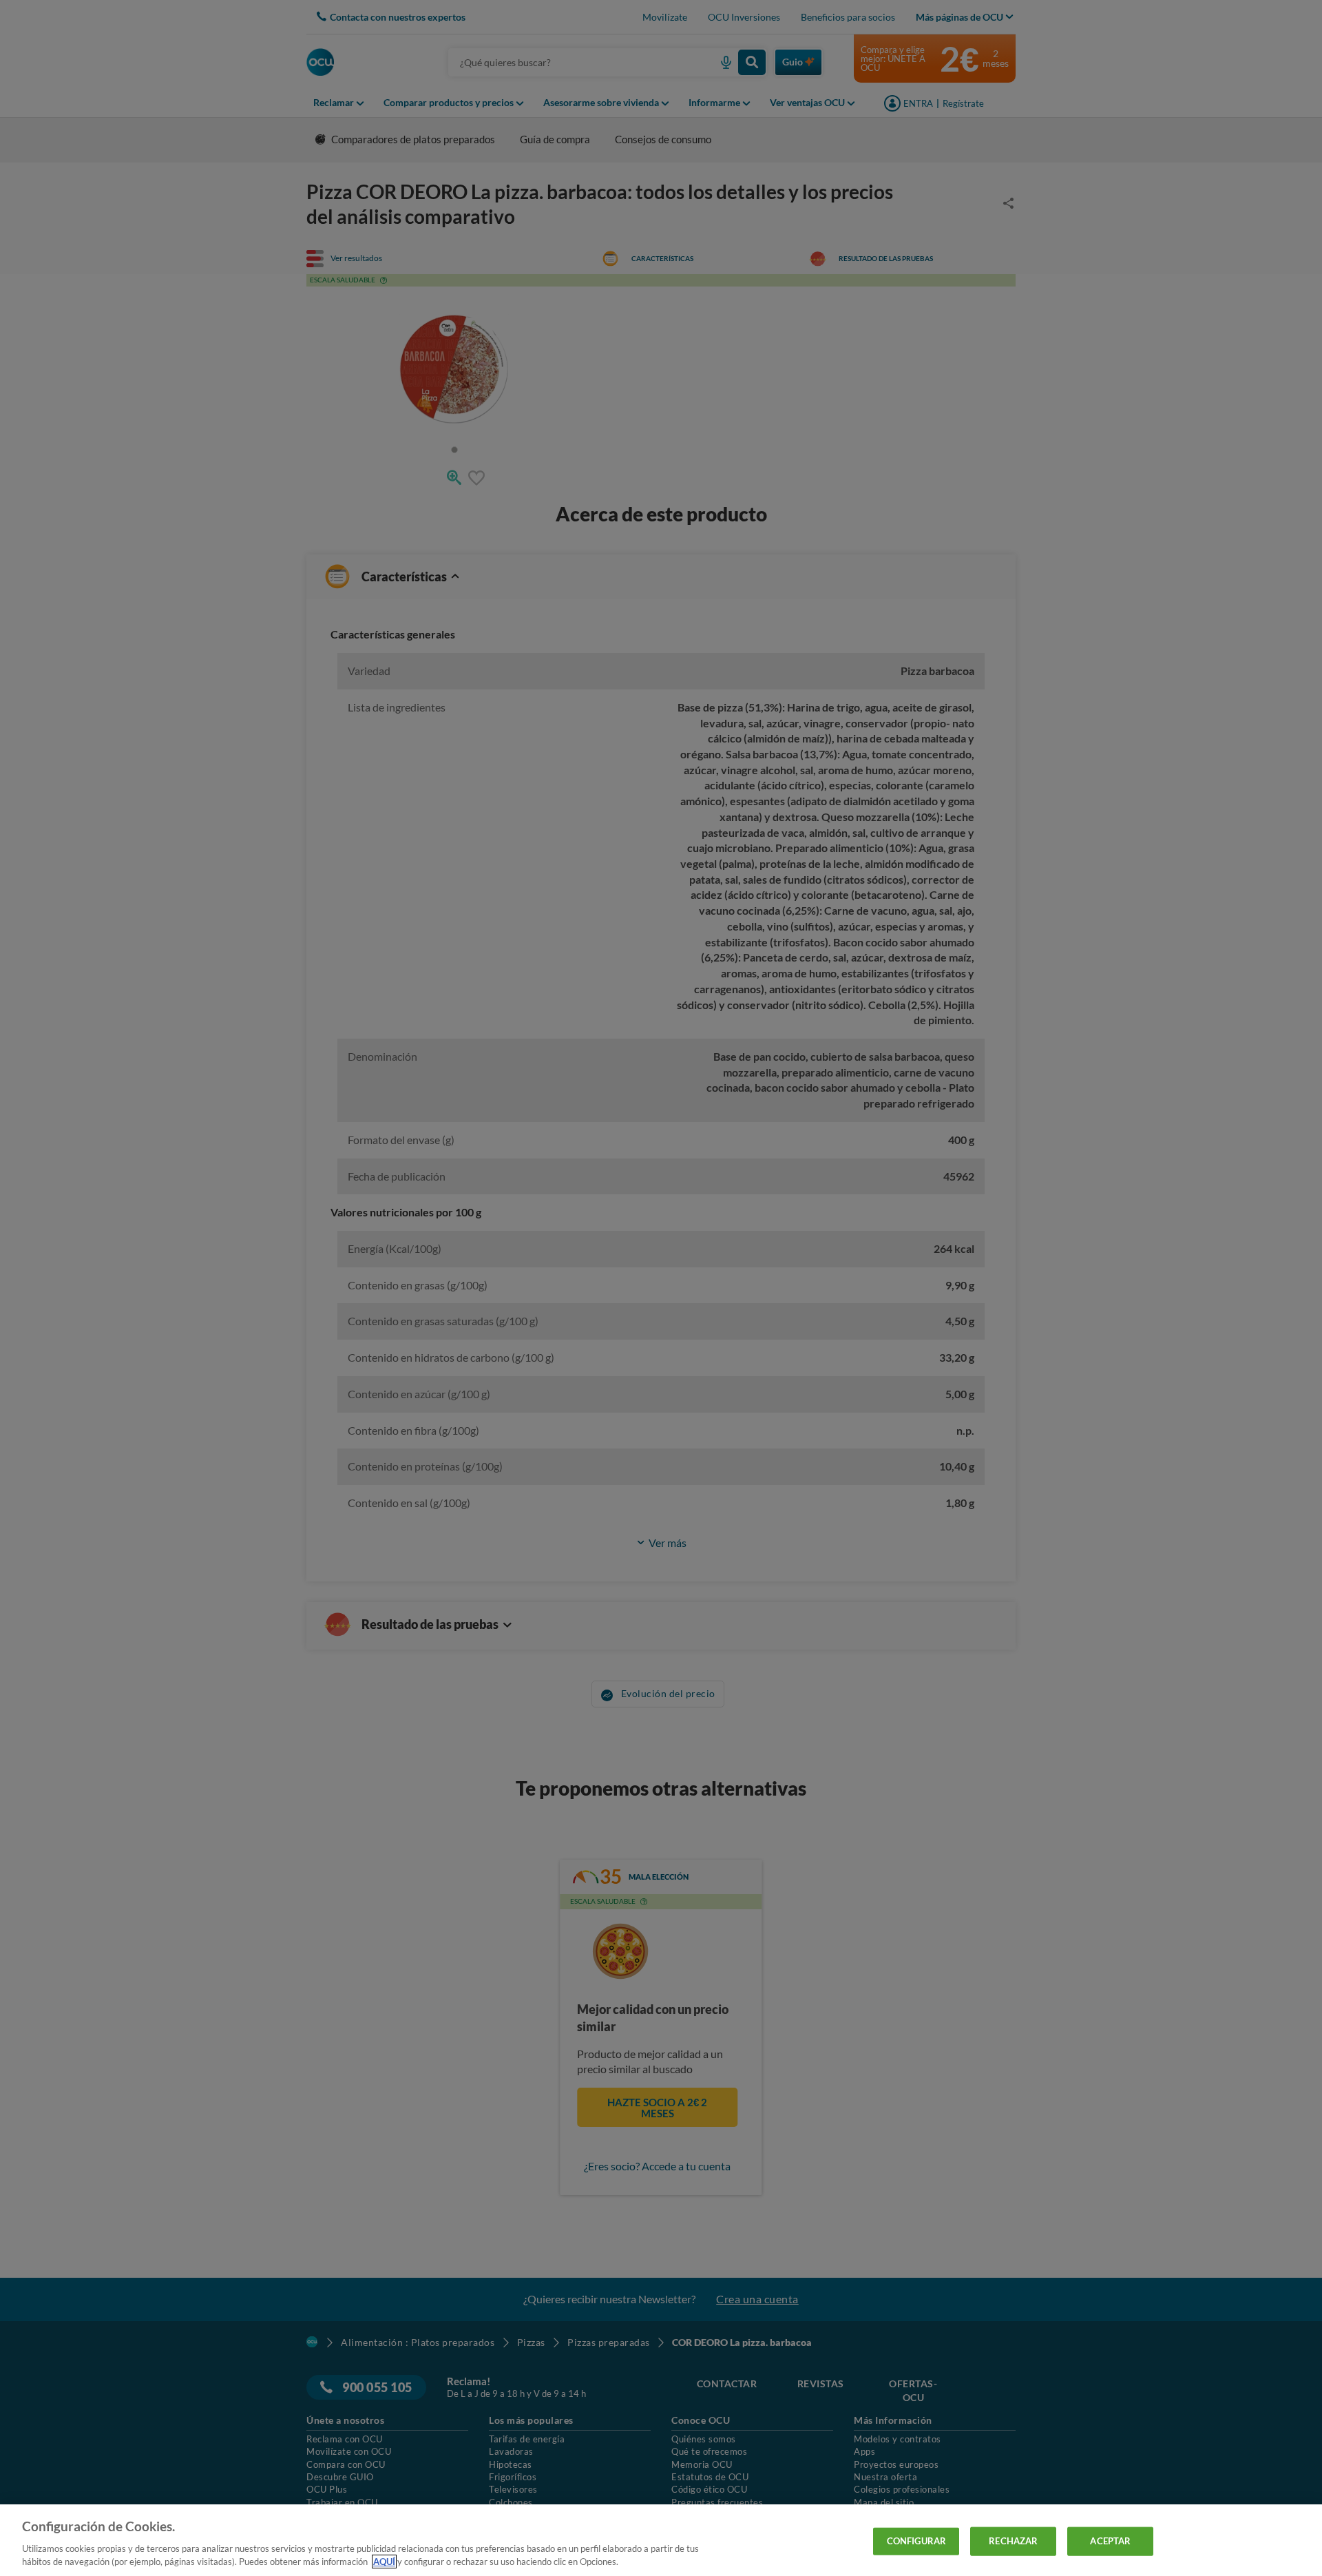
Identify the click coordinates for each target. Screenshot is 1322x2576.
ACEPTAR (1110, 2541)
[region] (661, 2540)
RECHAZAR (1013, 2541)
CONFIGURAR (916, 2541)
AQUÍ (384, 2562)
